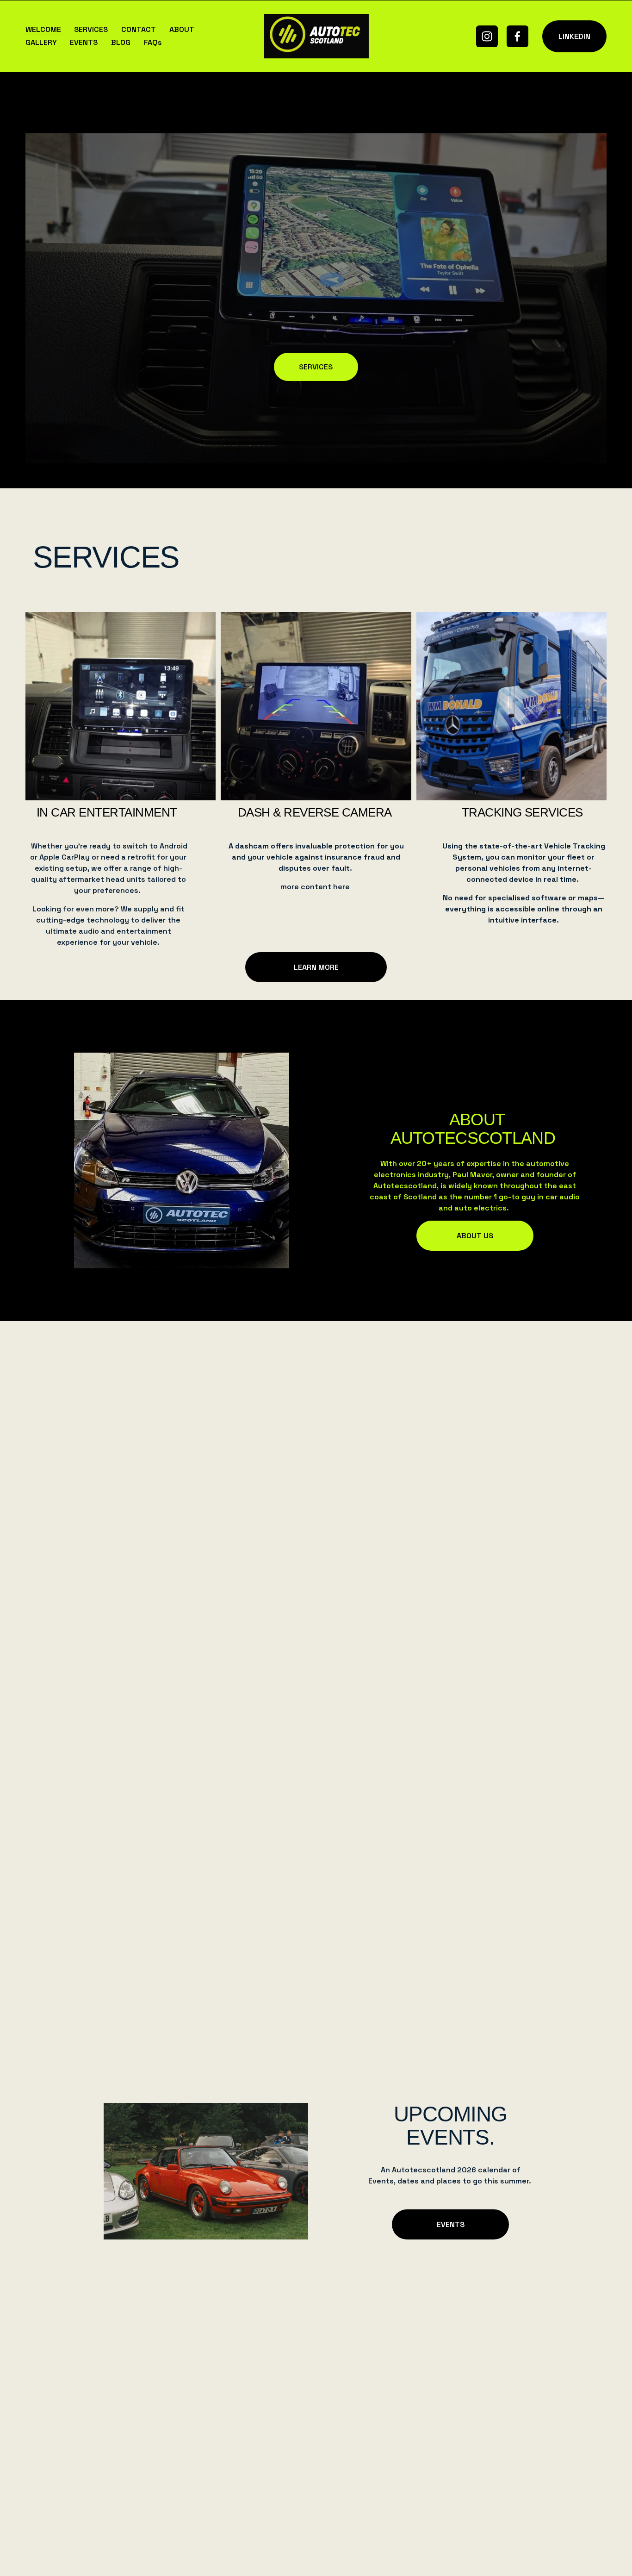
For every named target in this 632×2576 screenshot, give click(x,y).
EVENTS (84, 42)
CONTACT (139, 29)
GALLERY (41, 42)
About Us (475, 1236)
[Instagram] (487, 36)
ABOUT (182, 29)
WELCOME (43, 29)
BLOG (121, 42)
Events (451, 2224)
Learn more (316, 967)
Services (316, 367)
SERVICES (91, 29)
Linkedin (574, 36)
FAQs (153, 42)
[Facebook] (517, 36)
